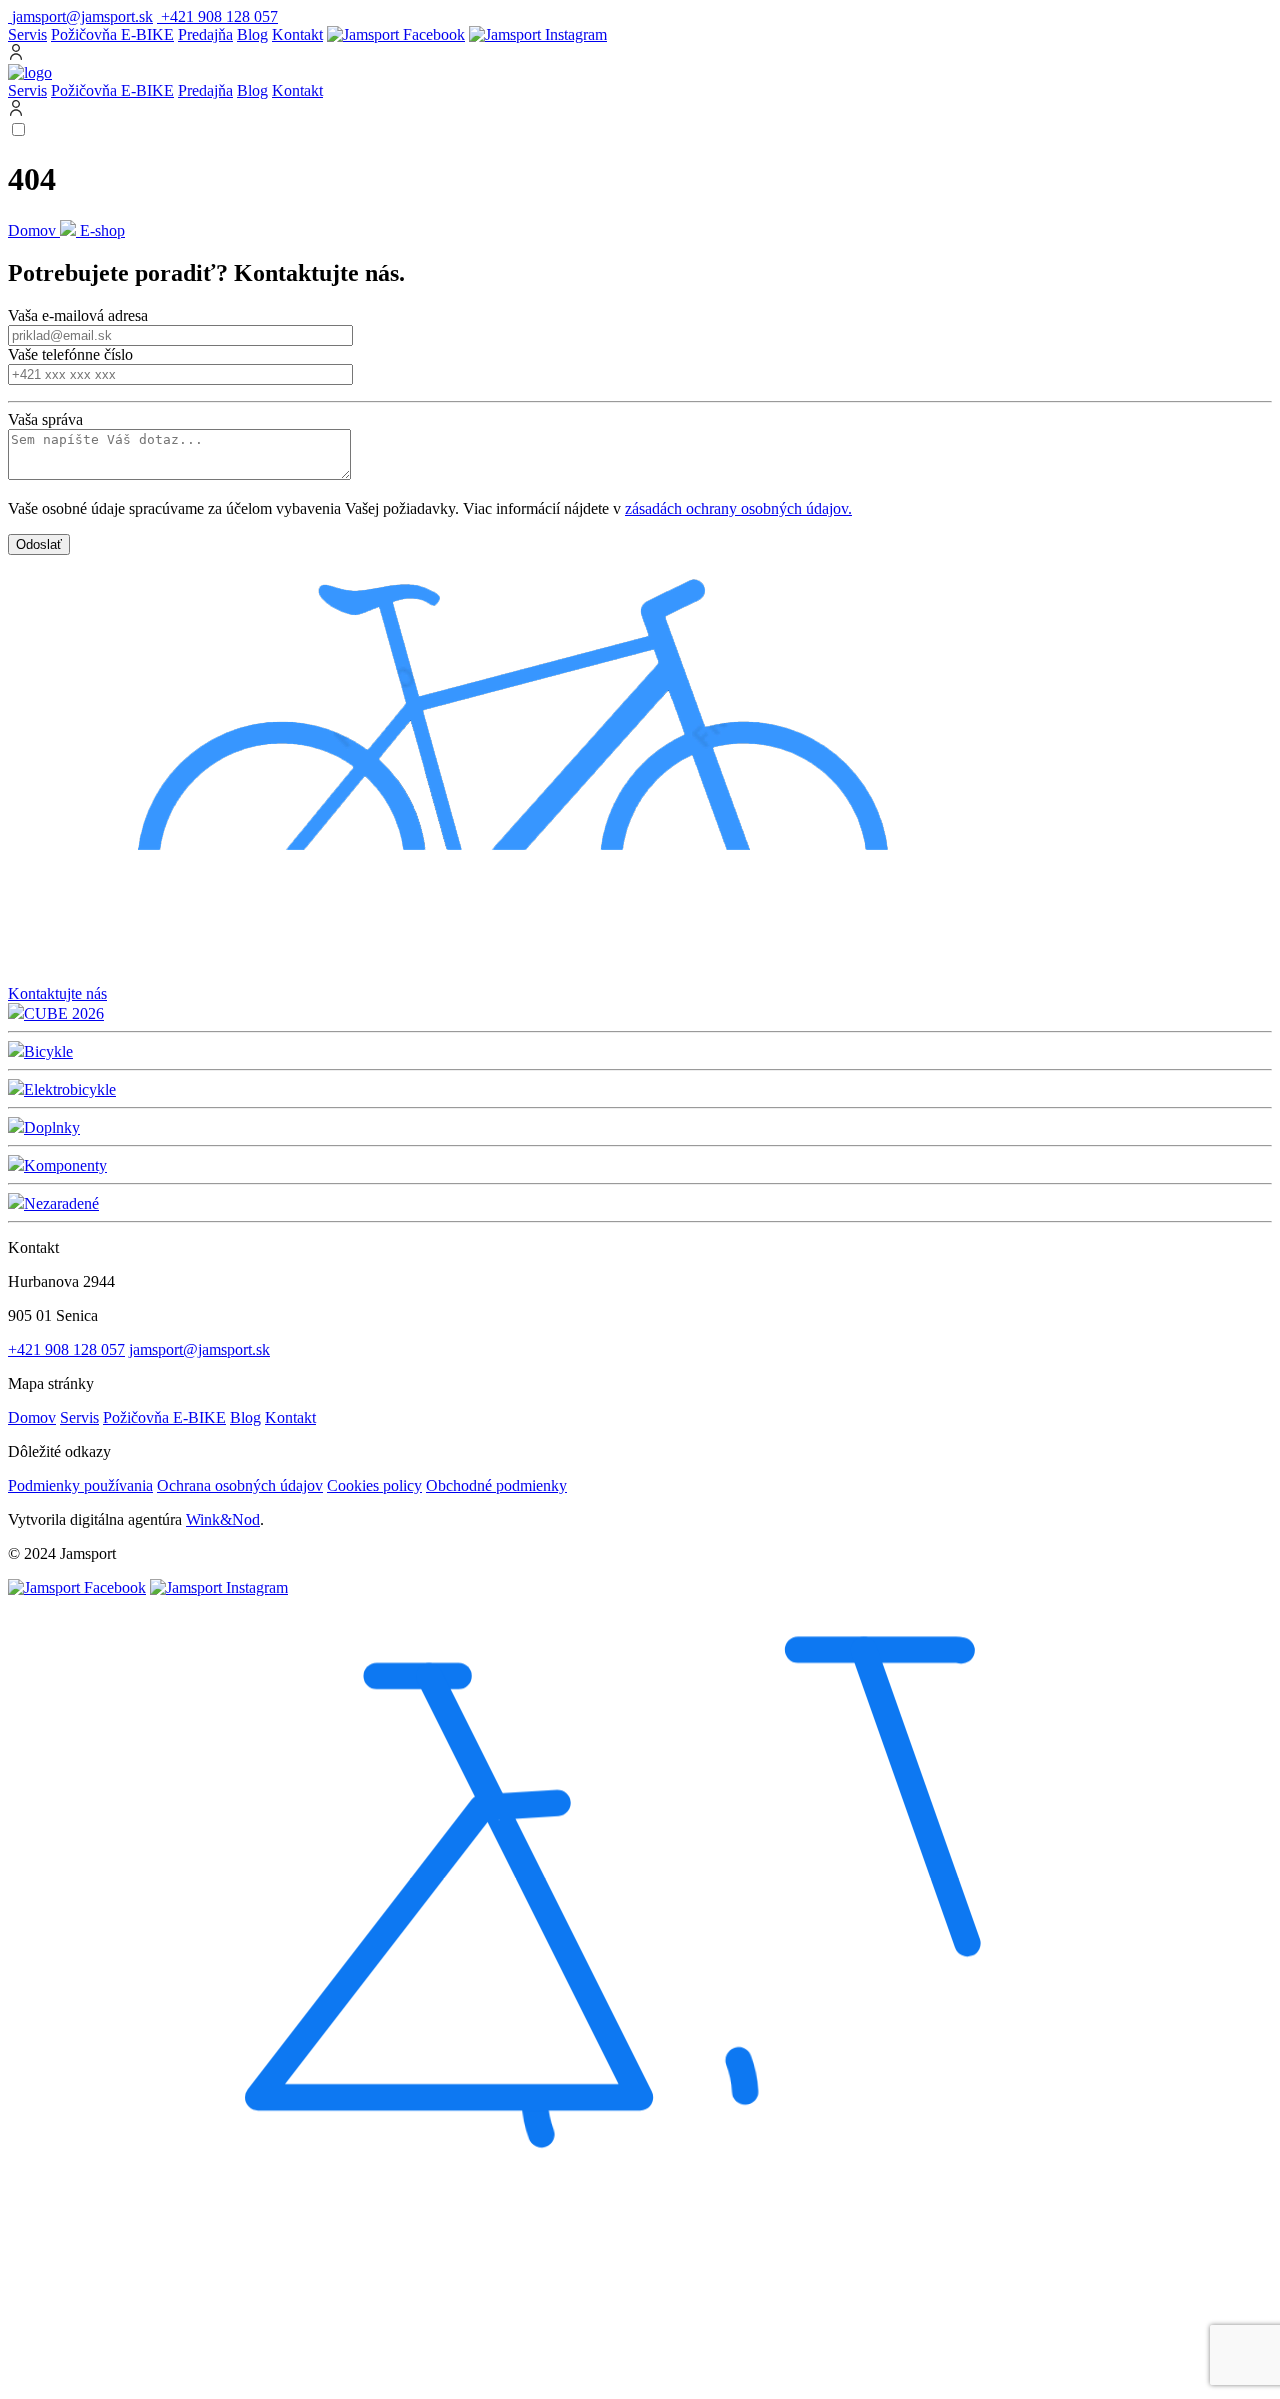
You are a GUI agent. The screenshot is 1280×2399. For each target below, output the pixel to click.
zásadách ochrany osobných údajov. (738, 508)
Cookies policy (374, 1485)
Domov (34, 230)
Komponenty (65, 1165)
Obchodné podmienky (496, 1485)
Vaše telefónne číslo (70, 354)
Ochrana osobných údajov (240, 1485)
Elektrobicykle (70, 1089)
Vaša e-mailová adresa (78, 315)
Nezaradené (61, 1203)
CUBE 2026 (64, 1013)
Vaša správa (45, 419)
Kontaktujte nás (57, 993)
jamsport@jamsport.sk (199, 1349)
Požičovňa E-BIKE (112, 34)
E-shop (102, 230)
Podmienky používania (80, 1485)
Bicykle (48, 1051)
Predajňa (205, 34)
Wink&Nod (223, 1519)
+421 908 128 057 (66, 1349)
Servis (27, 34)
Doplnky (52, 1127)
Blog (252, 34)
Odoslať (39, 544)
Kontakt (297, 34)
